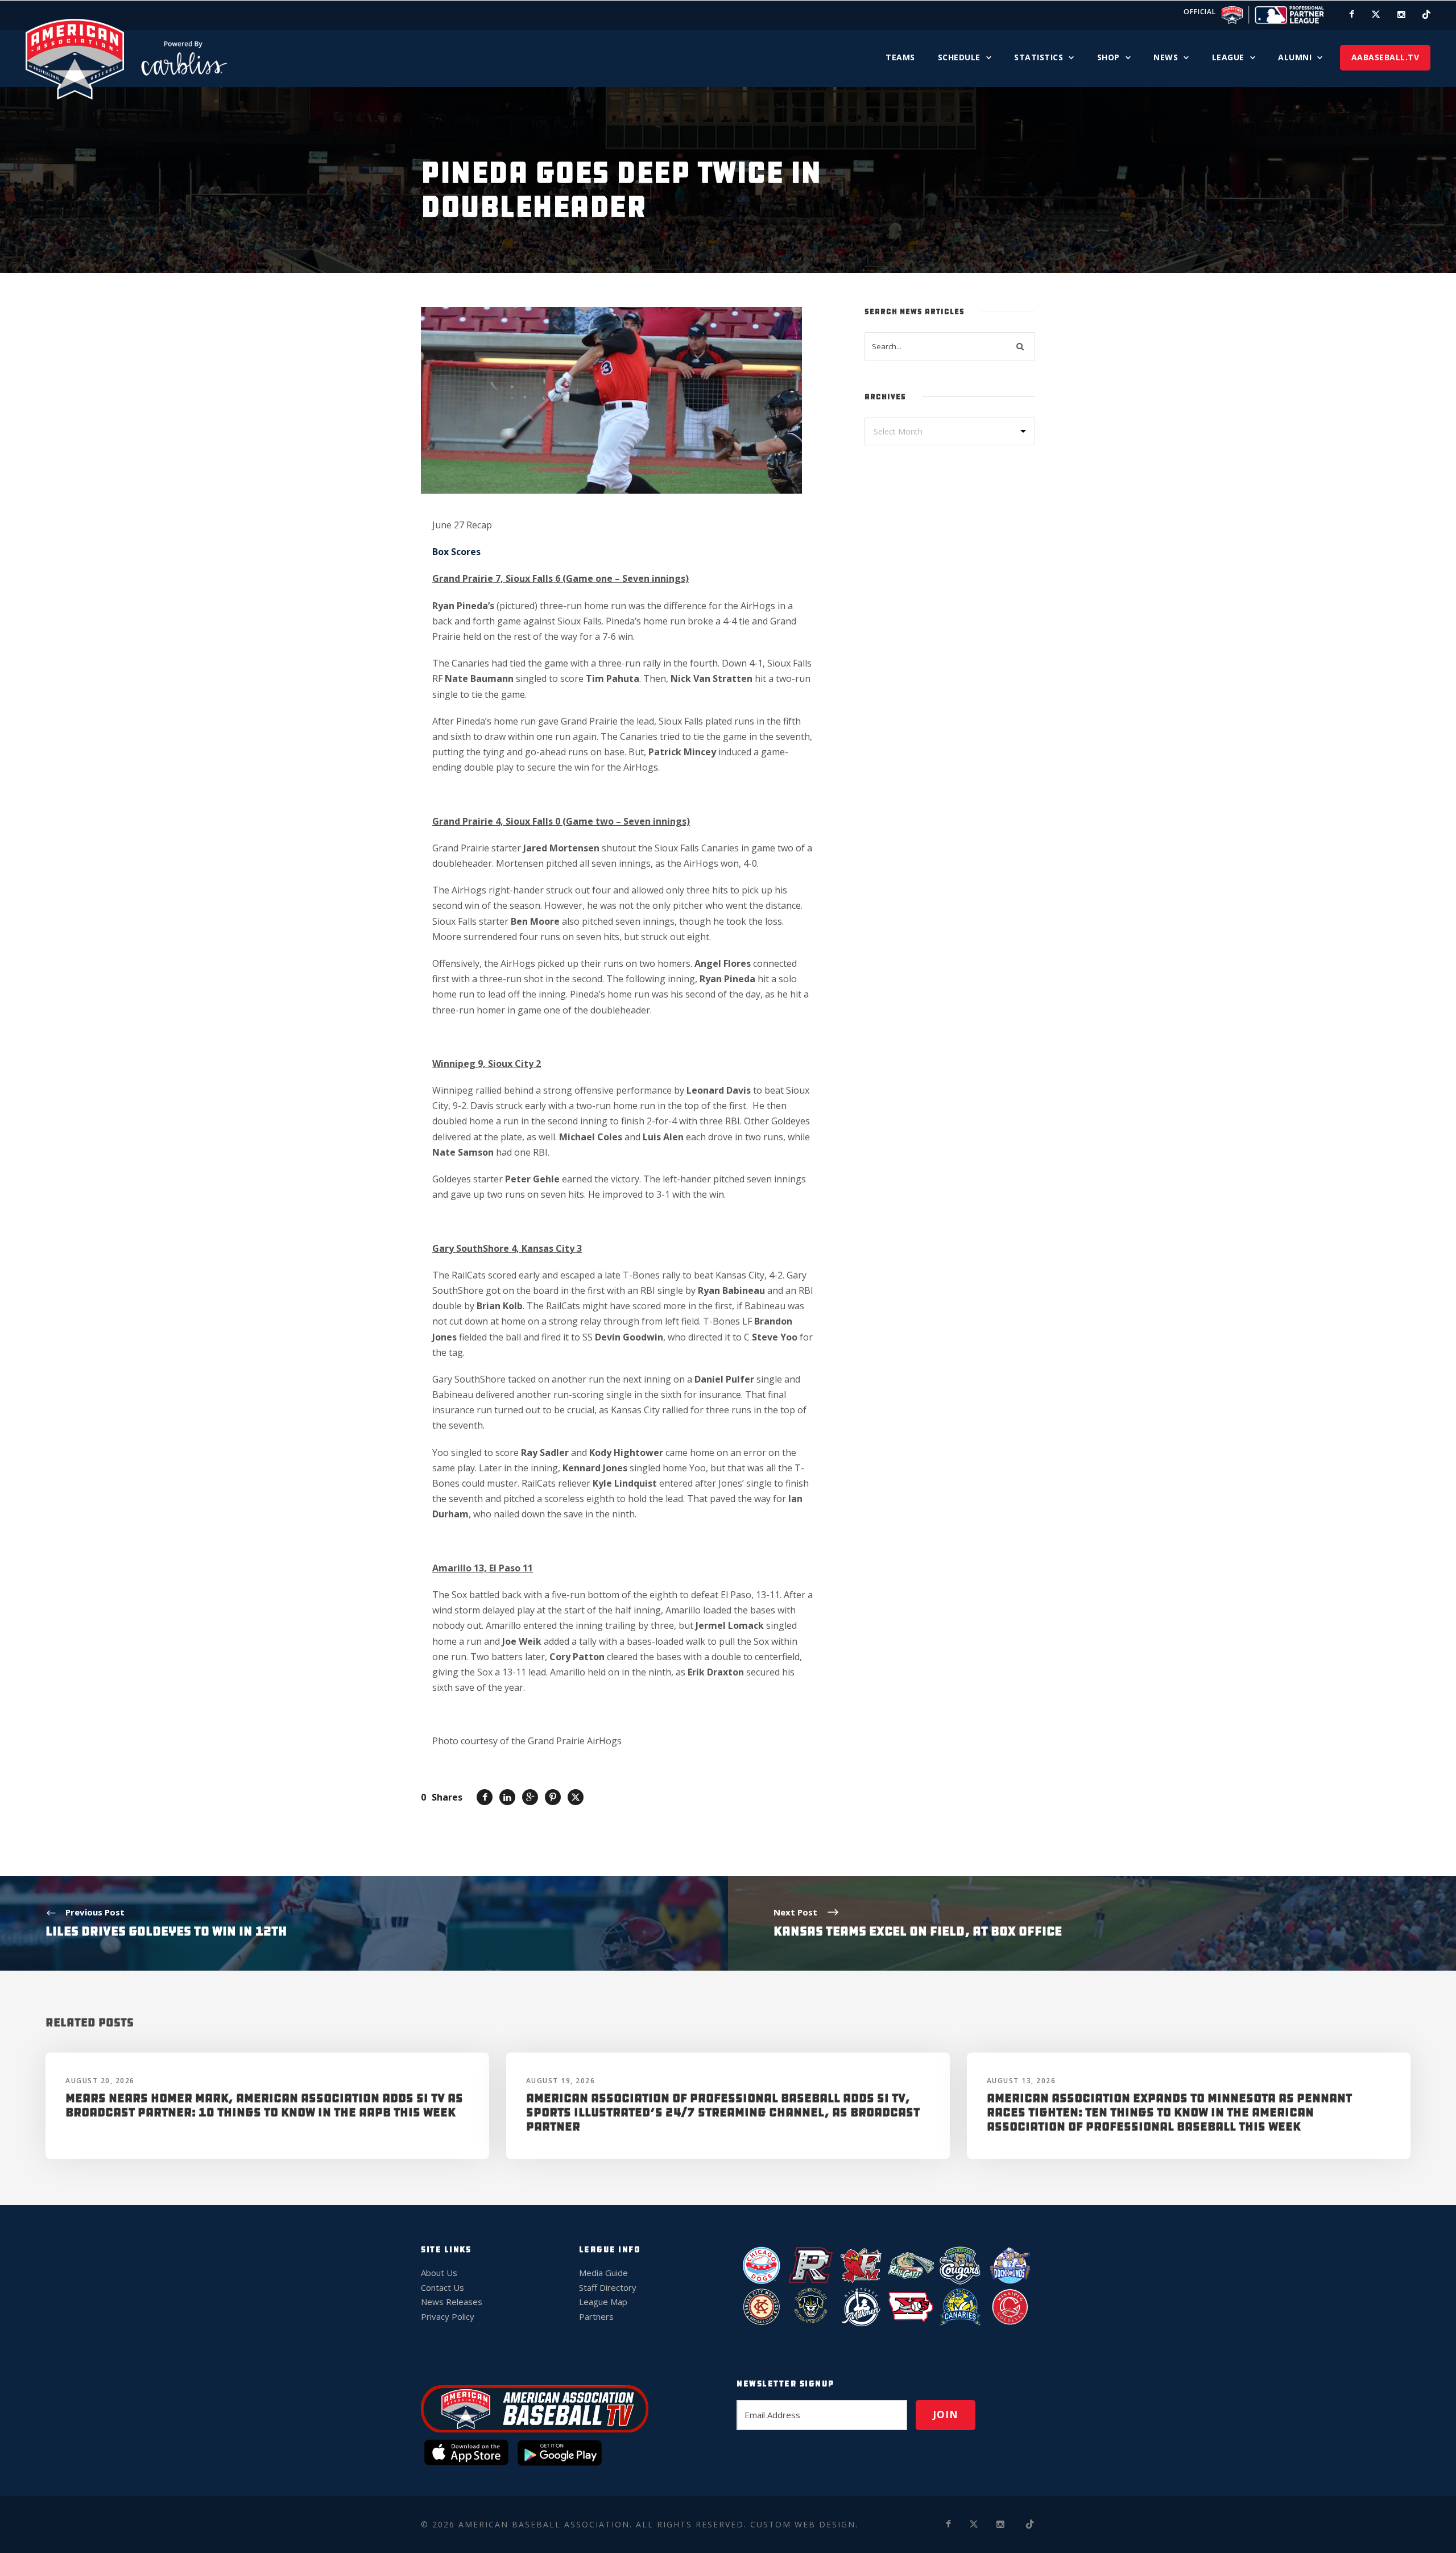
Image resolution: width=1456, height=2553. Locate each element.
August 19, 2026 (561, 2081)
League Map (603, 2302)
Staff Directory (608, 2287)
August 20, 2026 (100, 2081)
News (1166, 57)
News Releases (452, 2302)
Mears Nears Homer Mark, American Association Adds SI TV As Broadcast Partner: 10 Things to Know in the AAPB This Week (264, 2105)
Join (946, 2415)
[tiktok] (1426, 14)
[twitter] (1376, 14)
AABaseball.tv (1385, 57)
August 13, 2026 (1021, 2081)
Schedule (959, 57)
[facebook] (1352, 14)
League (1228, 57)
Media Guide (603, 2273)
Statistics (1039, 57)
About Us (439, 2273)
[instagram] (1401, 14)
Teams (900, 57)
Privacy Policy (448, 2316)
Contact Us (442, 2287)
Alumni (1295, 57)
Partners (596, 2316)
